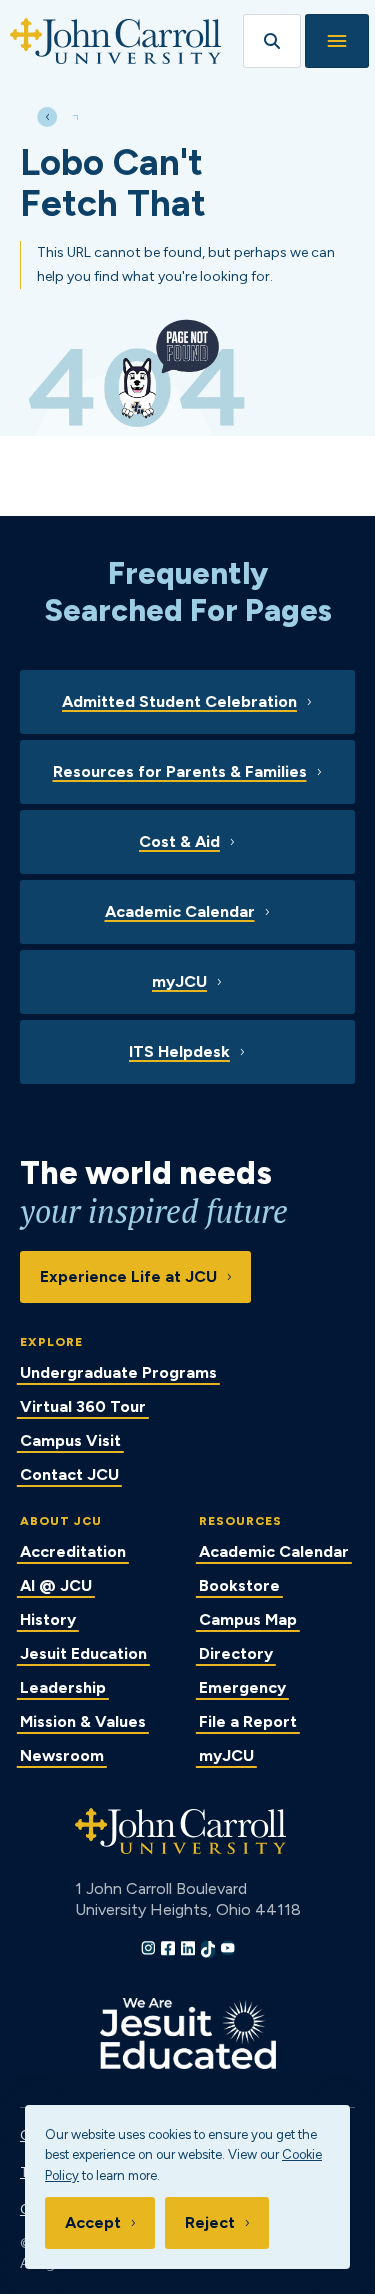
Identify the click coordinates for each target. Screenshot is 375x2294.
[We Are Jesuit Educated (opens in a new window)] (188, 2033)
